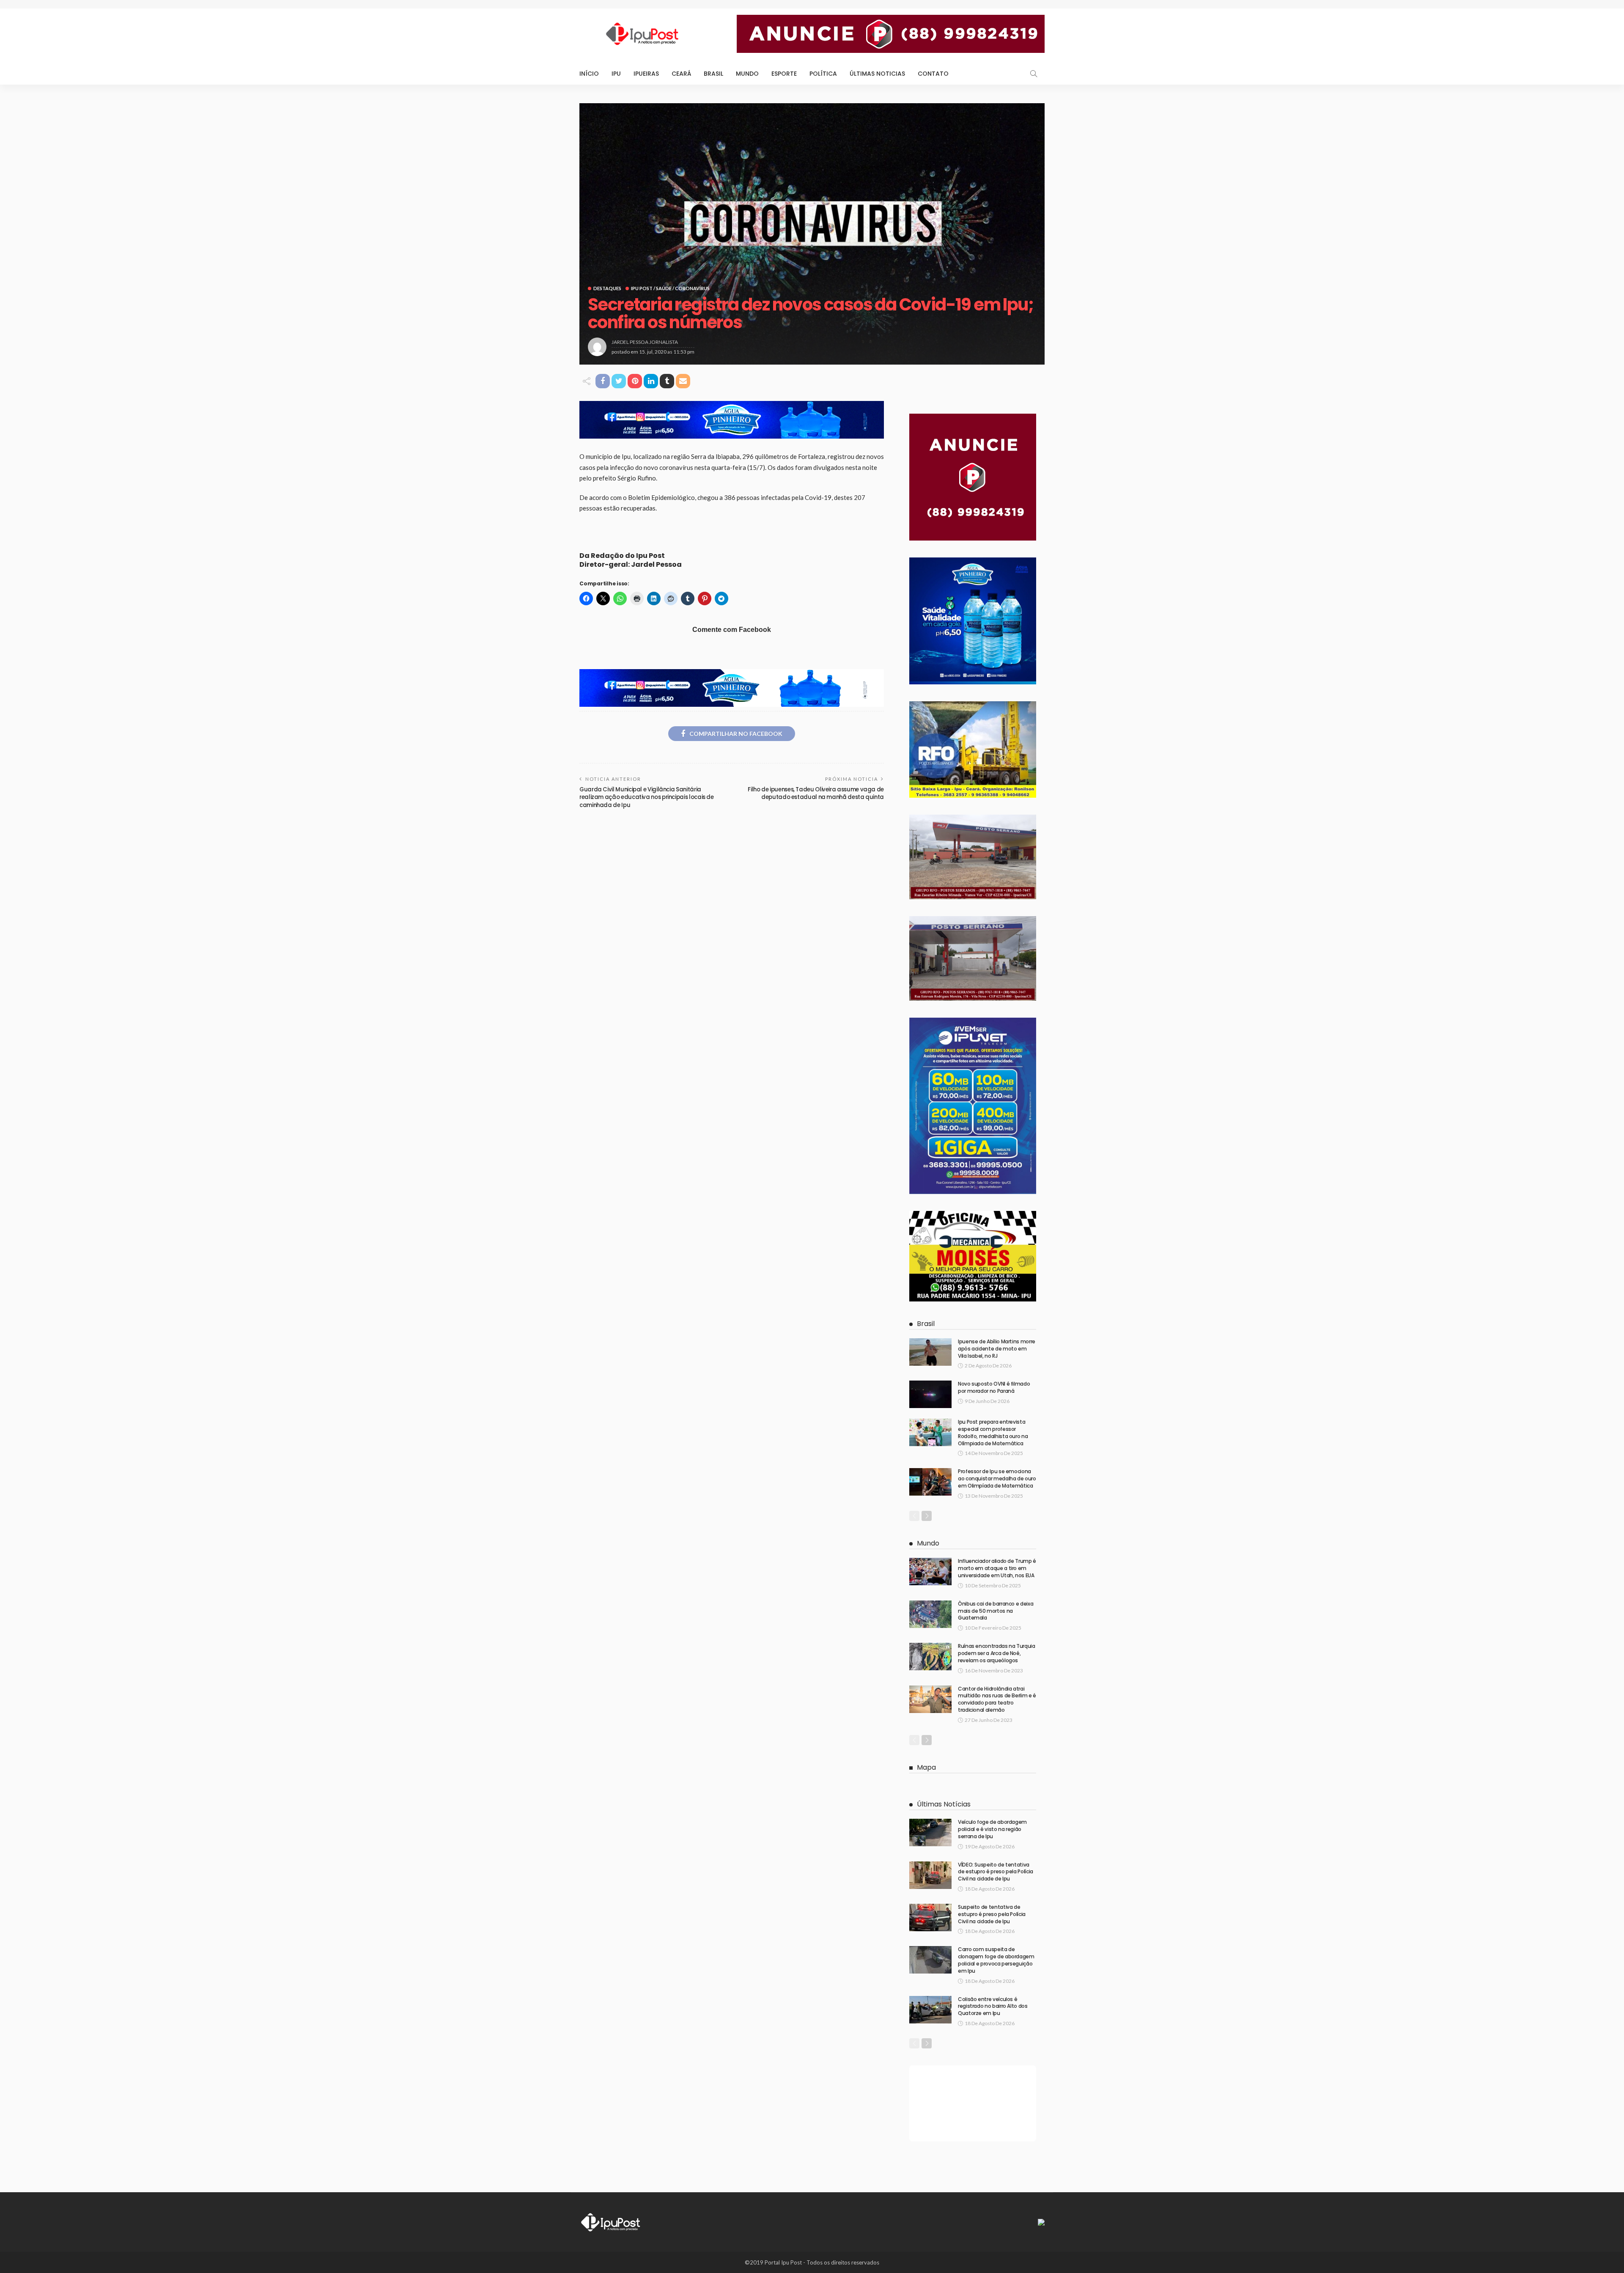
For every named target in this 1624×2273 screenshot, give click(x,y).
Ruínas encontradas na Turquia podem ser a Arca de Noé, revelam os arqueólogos (997, 1653)
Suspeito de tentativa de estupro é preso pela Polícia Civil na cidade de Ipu (992, 1914)
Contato (933, 74)
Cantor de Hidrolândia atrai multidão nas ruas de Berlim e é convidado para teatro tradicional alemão (997, 1699)
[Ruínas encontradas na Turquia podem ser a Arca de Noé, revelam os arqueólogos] (930, 1657)
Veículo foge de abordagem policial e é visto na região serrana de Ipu (992, 1829)
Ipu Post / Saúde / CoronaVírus (670, 288)
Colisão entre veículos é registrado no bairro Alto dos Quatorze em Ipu (993, 2006)
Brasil (713, 74)
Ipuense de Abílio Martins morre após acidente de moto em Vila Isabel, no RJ (997, 1349)
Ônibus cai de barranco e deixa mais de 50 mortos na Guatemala (996, 1611)
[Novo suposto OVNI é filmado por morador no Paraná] (930, 1394)
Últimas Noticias (877, 74)
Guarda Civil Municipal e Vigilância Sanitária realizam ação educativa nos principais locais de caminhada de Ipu (647, 797)
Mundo (747, 74)
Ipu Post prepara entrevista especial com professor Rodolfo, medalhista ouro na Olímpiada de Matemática (993, 1432)
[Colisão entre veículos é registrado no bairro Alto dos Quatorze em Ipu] (930, 2010)
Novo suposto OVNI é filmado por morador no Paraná (994, 1387)
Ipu (616, 74)
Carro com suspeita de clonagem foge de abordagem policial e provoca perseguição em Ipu (996, 1960)
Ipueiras (646, 74)
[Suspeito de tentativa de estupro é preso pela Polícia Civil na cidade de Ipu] (930, 1918)
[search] (1034, 74)
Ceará (681, 74)
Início (589, 74)
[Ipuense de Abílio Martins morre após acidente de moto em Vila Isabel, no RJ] (930, 1352)
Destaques (607, 288)
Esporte (784, 74)
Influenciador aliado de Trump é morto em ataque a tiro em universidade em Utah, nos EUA (997, 1568)
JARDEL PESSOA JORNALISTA (645, 342)
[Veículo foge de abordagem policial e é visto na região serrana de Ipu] (930, 1832)
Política (823, 74)
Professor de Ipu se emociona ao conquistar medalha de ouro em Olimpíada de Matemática (997, 1478)
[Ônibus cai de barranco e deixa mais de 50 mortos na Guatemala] (930, 1614)
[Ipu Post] (611, 2221)
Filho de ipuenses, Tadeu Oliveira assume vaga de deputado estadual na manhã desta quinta (816, 793)
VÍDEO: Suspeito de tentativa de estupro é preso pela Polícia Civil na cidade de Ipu (996, 1872)
